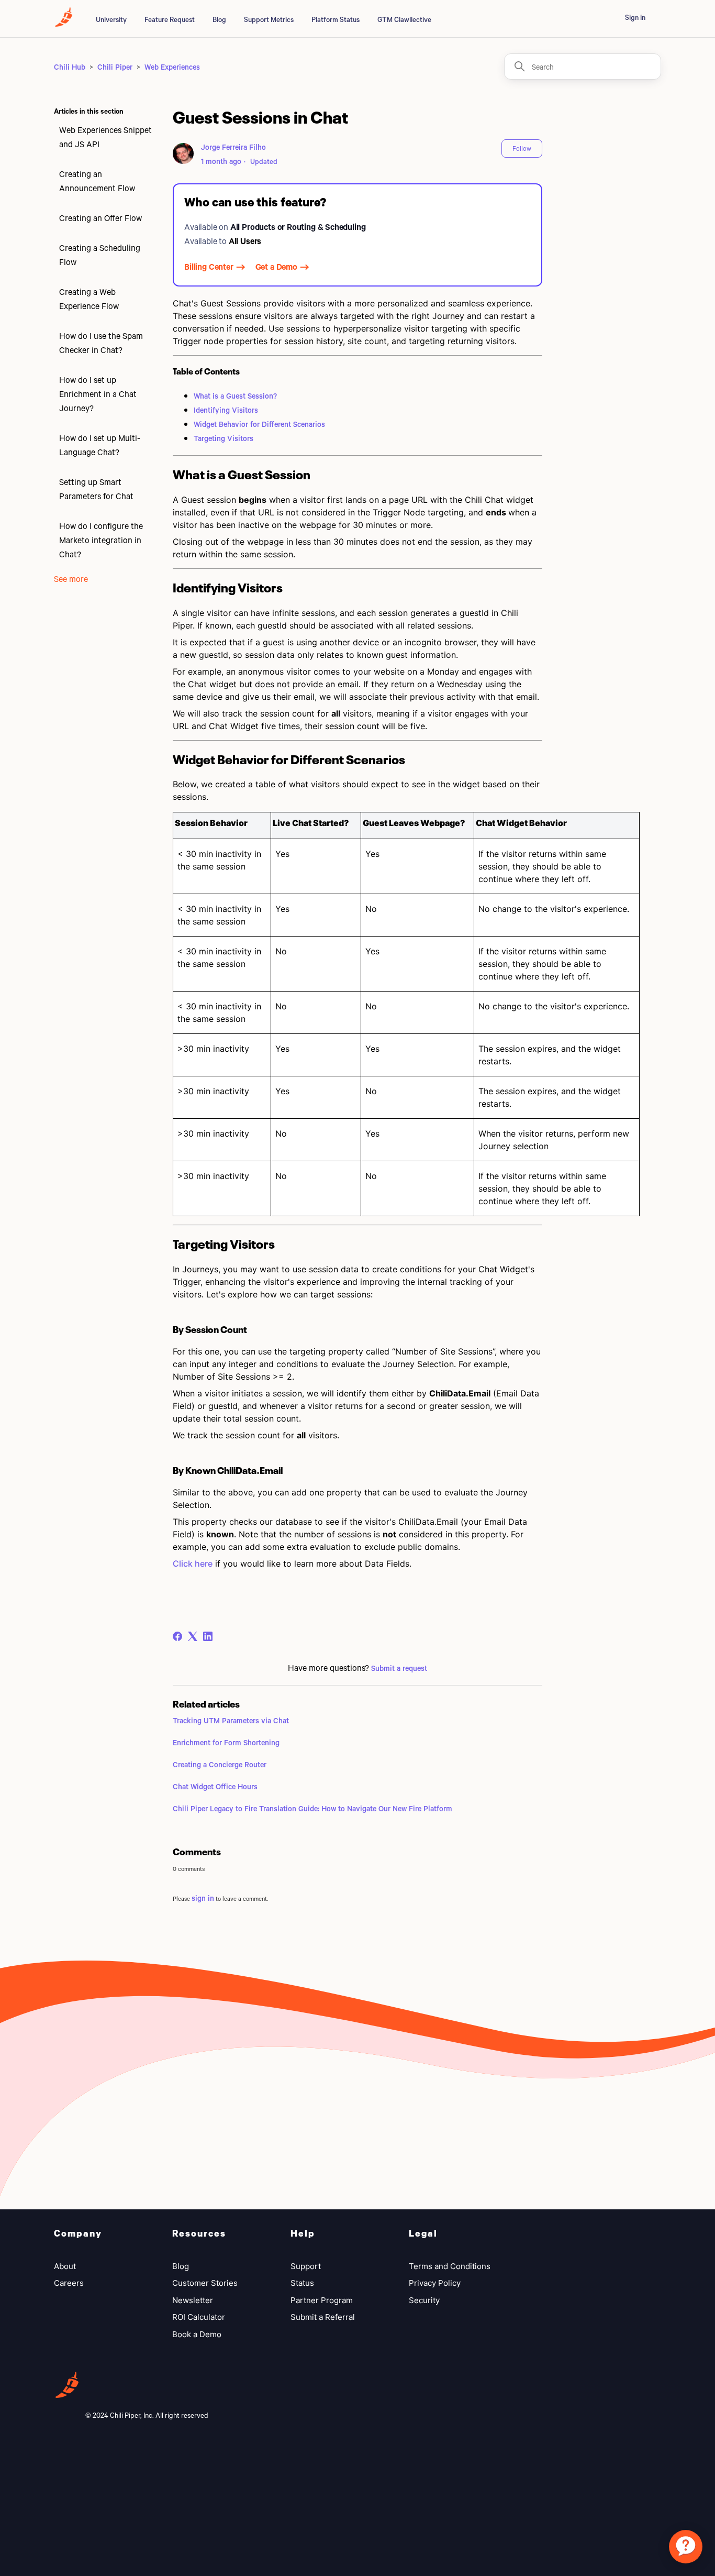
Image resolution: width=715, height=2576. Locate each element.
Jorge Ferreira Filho (233, 147)
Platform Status (336, 19)
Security (424, 2300)
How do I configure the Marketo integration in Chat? (101, 540)
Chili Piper (115, 67)
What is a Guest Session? (235, 396)
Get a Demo (276, 266)
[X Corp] (193, 1636)
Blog (219, 19)
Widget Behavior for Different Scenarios (259, 424)
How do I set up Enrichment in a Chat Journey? (98, 394)
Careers (69, 2283)
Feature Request (170, 19)
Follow (522, 148)
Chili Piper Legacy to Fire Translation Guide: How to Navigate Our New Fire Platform (312, 1808)
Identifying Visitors (226, 410)
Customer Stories (205, 2283)
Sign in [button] (635, 17)
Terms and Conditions (450, 2266)
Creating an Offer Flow (100, 218)
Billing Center (209, 266)
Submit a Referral (323, 2317)
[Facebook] (177, 1636)
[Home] (64, 23)
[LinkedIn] (208, 1636)
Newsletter (193, 2300)
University (111, 19)
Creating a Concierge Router (220, 1764)
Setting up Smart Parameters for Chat (96, 489)
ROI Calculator (199, 2317)
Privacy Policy (435, 2283)
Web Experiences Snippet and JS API (105, 137)
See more (71, 579)
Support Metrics (269, 19)
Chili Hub (70, 67)
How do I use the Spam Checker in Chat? (101, 343)
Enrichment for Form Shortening (226, 1742)
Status (302, 2283)
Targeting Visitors (224, 438)
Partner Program (322, 2300)
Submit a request (399, 1668)
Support (306, 2266)
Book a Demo (197, 2334)
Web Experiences (172, 67)
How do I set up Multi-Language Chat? (100, 445)
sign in (203, 1898)
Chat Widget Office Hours (215, 1786)
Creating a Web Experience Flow (89, 299)
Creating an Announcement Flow (97, 181)
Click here (193, 1564)
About (65, 2266)
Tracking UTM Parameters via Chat (231, 1720)
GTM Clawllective (404, 19)
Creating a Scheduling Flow (100, 255)
